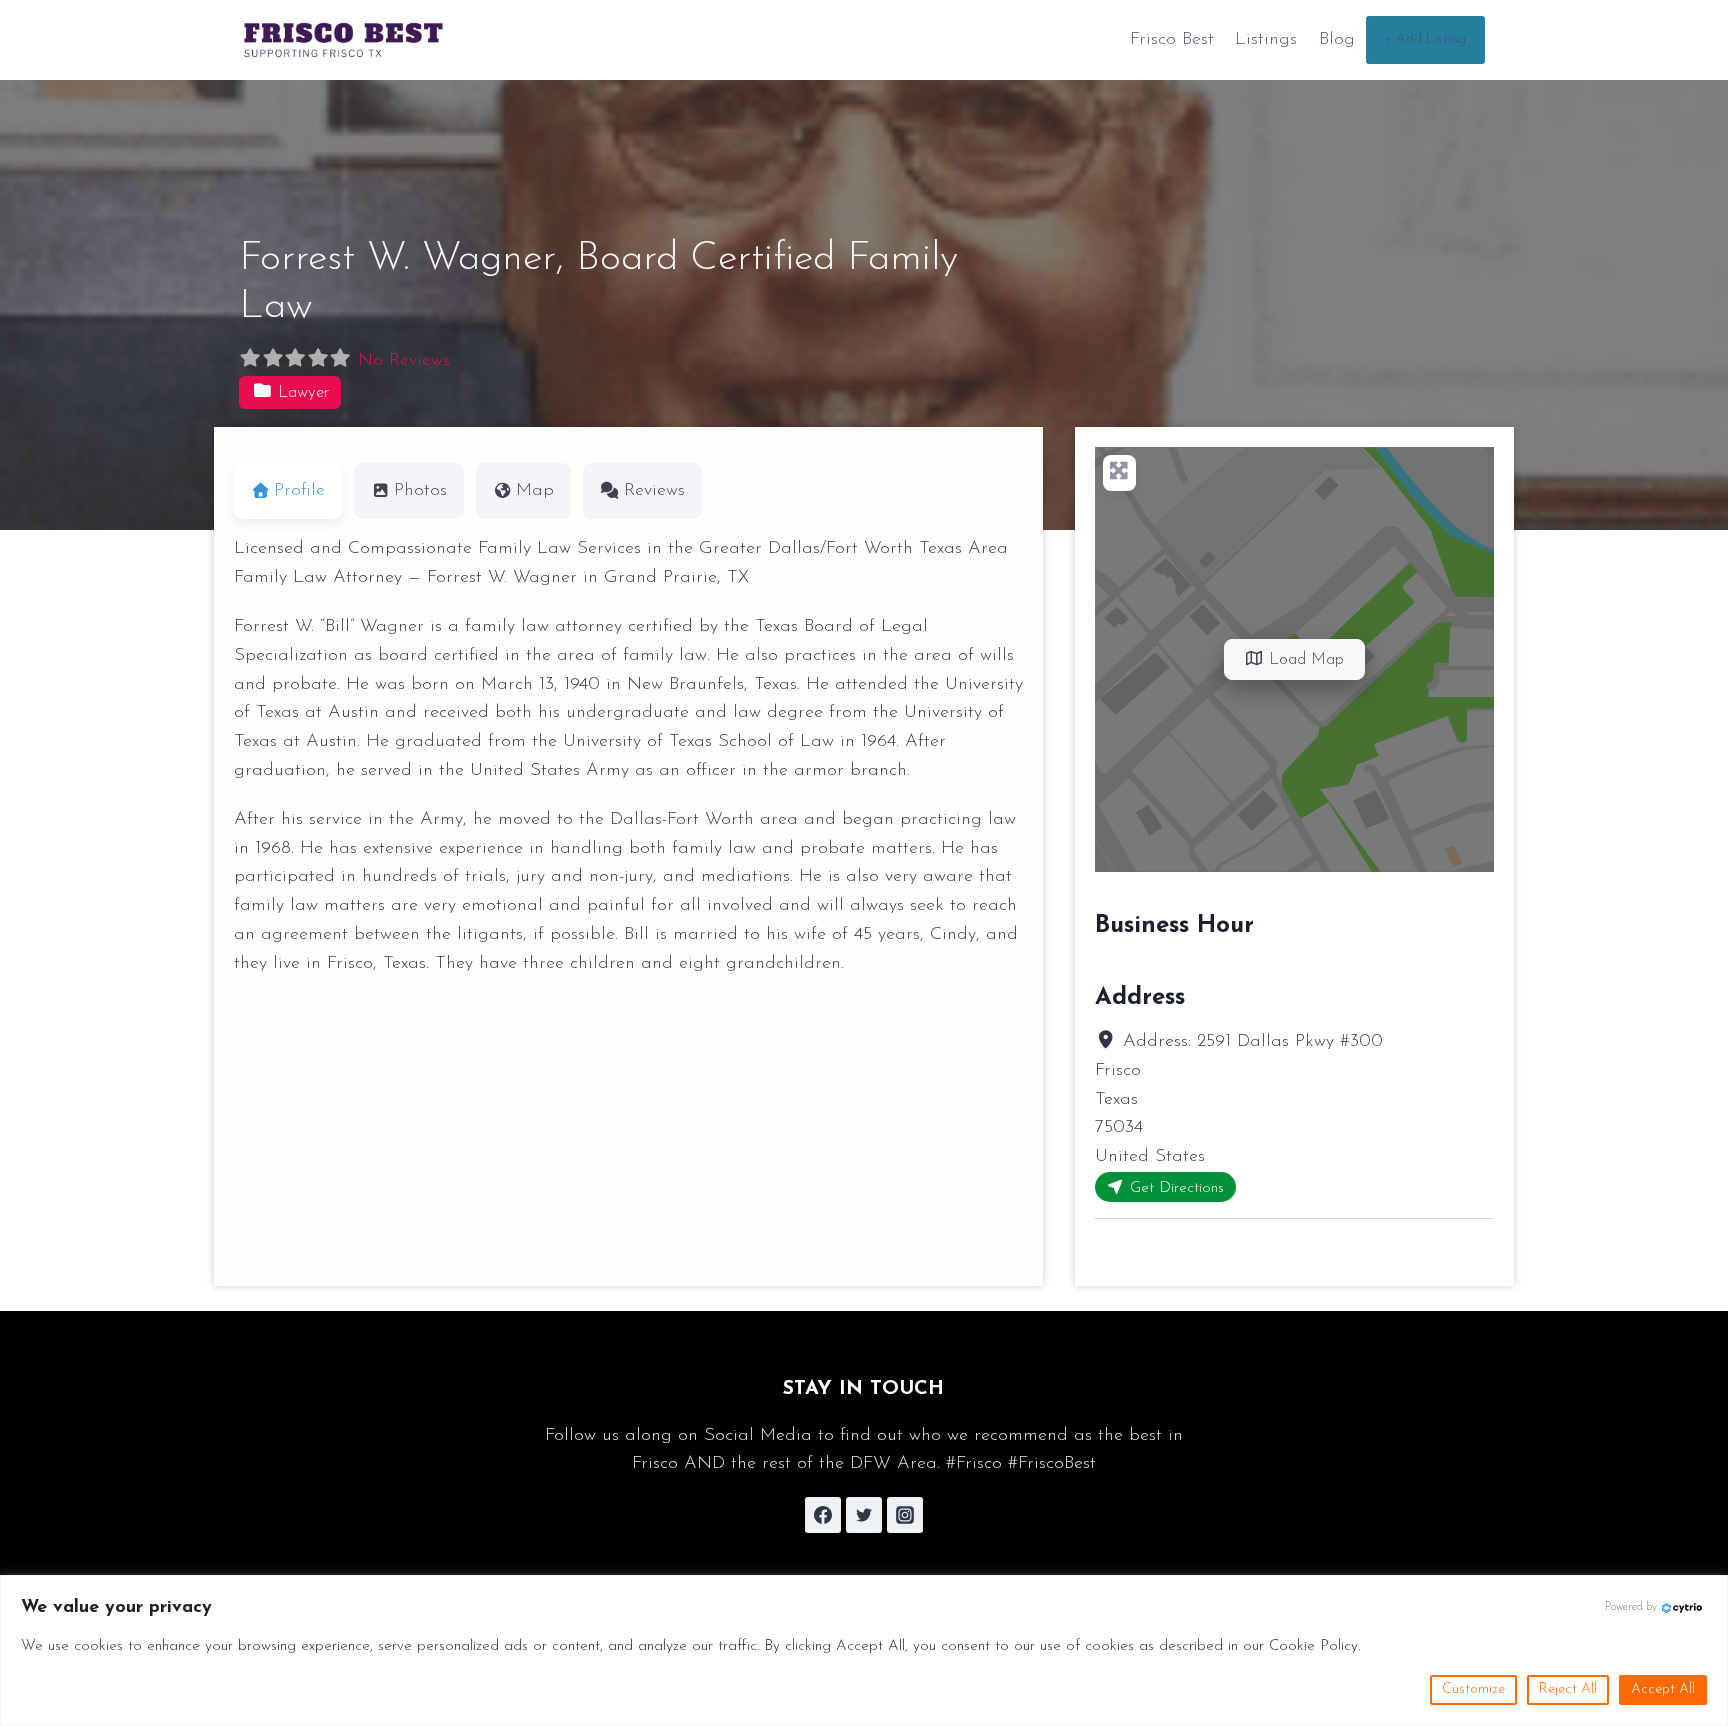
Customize (1473, 1689)
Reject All (1568, 1689)
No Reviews (404, 361)
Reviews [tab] (654, 491)
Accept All (1663, 1689)
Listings (1266, 40)
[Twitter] (864, 1515)
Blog (1337, 40)
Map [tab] (535, 491)
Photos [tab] (420, 491)
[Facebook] (823, 1515)
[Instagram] (905, 1515)
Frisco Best (1172, 40)
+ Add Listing (1425, 39)
